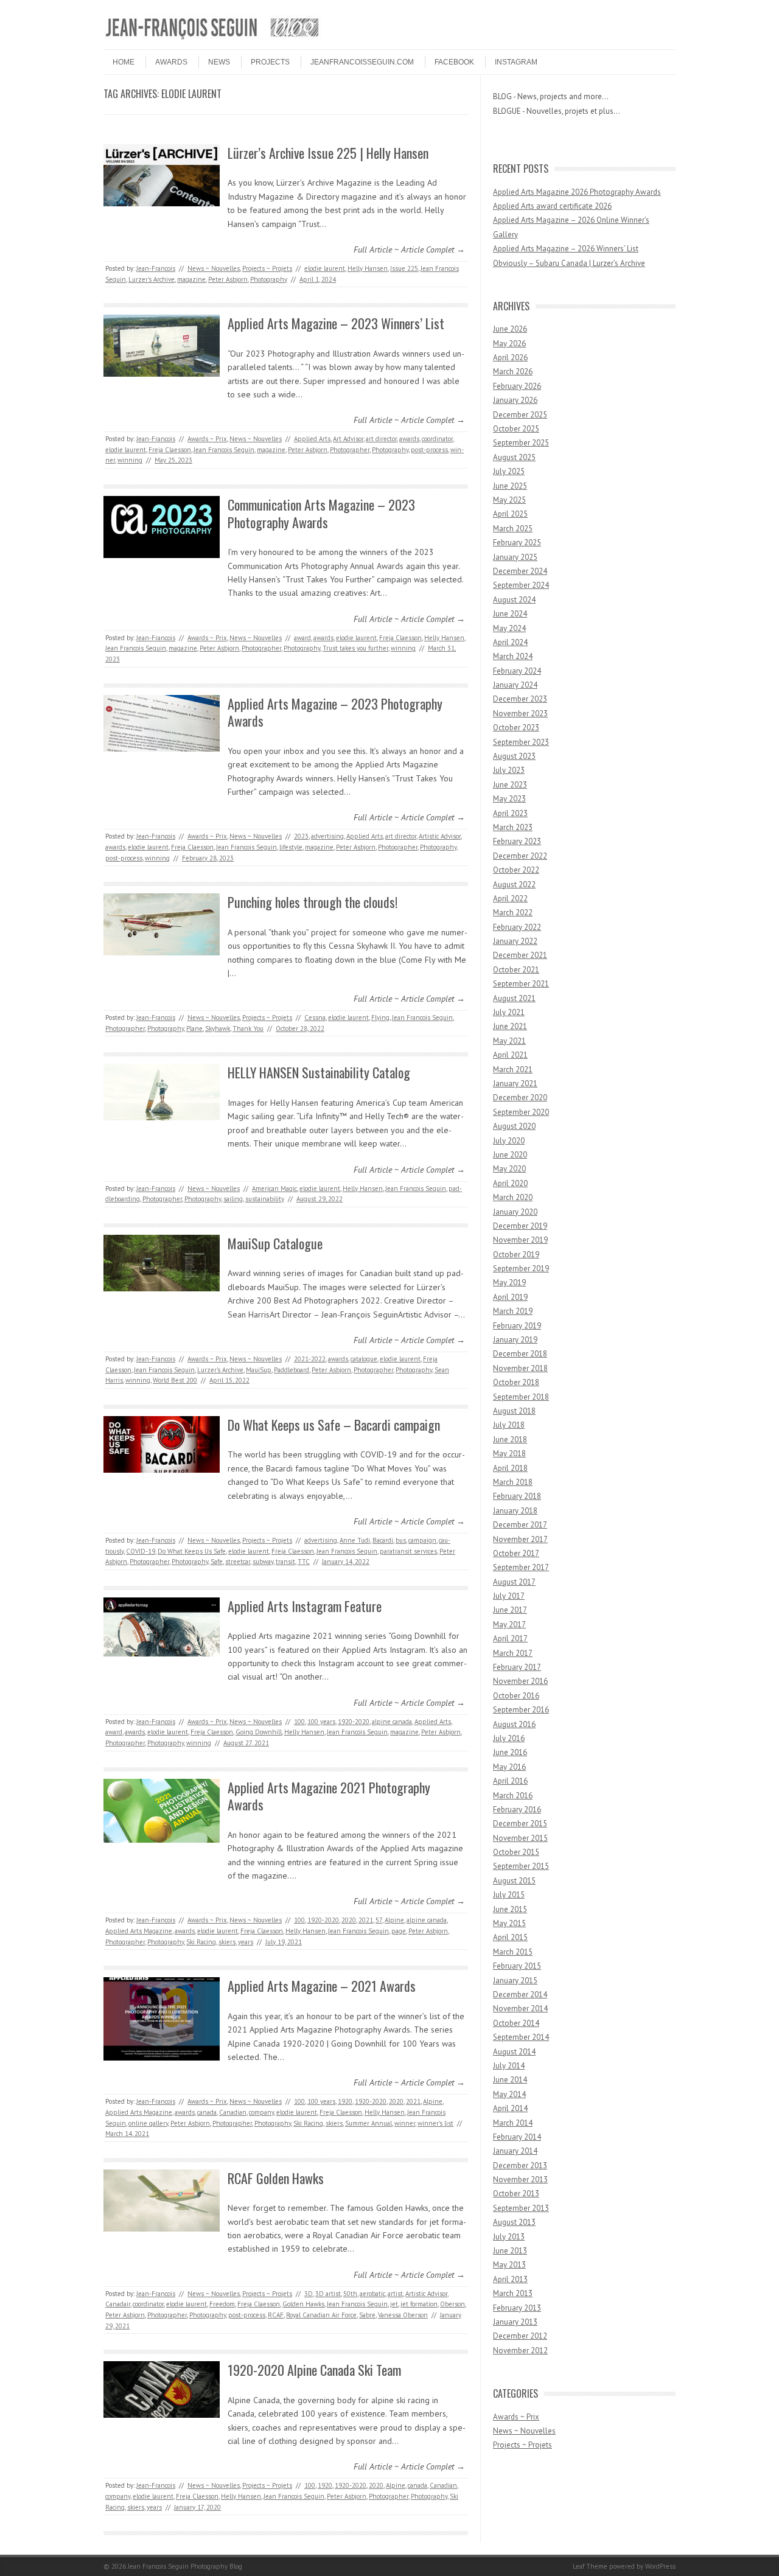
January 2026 (515, 400)
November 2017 (520, 1539)
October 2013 (516, 2194)
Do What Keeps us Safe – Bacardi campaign (334, 1425)
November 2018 (520, 1368)
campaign (422, 1540)
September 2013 (521, 2208)
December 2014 (520, 1995)
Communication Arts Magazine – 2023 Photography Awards (321, 513)
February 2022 (517, 927)
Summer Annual (369, 2123)
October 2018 (516, 1382)
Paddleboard (292, 1370)
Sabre (367, 2315)
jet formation (419, 2304)
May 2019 (509, 1283)
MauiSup (259, 1370)
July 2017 (509, 1596)
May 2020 (509, 1169)
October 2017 (516, 1553)
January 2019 (515, 1340)
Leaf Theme (590, 2566)
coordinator (437, 439)
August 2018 (514, 1411)
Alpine (394, 1920)
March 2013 (513, 2293)
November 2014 (520, 2009)
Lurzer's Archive (152, 279)
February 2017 (517, 1667)
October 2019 (516, 1255)
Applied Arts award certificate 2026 (552, 206)
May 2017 (509, 1625)
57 (379, 1920)
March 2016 (513, 1796)
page (399, 1931)
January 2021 (515, 1084)
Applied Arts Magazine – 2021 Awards (322, 1986)
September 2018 (521, 1397)
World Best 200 (175, 1380)
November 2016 (520, 1681)
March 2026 (513, 372)
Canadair (118, 2304)
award (302, 638)
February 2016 (517, 1810)
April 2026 (510, 358)
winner (405, 2123)
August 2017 (514, 1582)
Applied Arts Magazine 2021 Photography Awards (329, 1796)
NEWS (219, 62)
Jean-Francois (156, 268)
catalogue (364, 1359)
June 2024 (510, 614)
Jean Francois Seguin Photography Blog (185, 2566)
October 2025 (516, 429)
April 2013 (510, 2279)
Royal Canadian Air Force (321, 2315)
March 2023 (513, 827)
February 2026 (517, 386)
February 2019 (517, 1326)
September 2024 (521, 585)
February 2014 (517, 2137)
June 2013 (510, 2251)
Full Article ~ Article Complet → (409, 250)
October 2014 (516, 2023)
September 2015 (521, 1866)
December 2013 (520, 2166)
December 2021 (520, 955)
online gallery (148, 2123)
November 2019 (520, 1240)
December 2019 (520, 1226)
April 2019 (510, 1297)
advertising (327, 836)
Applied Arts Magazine (139, 1931)
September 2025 (521, 443)
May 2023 (509, 799)
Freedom (222, 2304)
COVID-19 (141, 1551)
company (261, 2112)
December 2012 (520, 2336)
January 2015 (515, 1981)
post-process (429, 450)
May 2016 (509, 1767)
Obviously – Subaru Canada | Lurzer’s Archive (569, 263)
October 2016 (516, 1696)
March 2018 (513, 1482)
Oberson (452, 2304)
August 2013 (514, 2222)
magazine (191, 279)
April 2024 (510, 642)
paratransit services (408, 1551)
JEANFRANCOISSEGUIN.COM (362, 62)
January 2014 (515, 2151)
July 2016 (509, 1738)
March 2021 (513, 1070)
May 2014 (509, 2094)
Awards (171, 62)
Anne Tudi (355, 1540)
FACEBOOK (454, 62)
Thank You (248, 1028)
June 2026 (510, 329)
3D (309, 2294)
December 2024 (520, 571)
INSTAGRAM (516, 62)
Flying (380, 1017)
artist (395, 2294)
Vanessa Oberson (403, 2315)
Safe (217, 1562)
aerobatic (372, 2294)
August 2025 (514, 457)
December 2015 (520, 1824)
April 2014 (510, 2108)
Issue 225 (404, 268)
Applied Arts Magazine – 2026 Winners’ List (566, 249)
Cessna (315, 1017)
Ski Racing (201, 1942)
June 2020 (510, 1155)
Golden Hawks (303, 2304)
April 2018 (510, 1468)
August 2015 (514, 1881)
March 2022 (513, 913)
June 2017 (510, 1610)
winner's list (435, 2123)
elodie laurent (325, 268)
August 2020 (514, 1126)
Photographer (350, 450)
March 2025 (513, 529)
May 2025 (509, 500)
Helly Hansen (368, 268)
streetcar (238, 1562)
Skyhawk (218, 1028)
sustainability (265, 1199)
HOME (124, 62)
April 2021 (510, 1055)
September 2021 (521, 984)
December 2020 (520, 1098)
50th (350, 2294)
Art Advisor (348, 439)
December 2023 (520, 699)
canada (207, 2112)
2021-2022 (310, 1359)
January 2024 (515, 685)
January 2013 (515, 2322)
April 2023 (510, 813)
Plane (194, 1028)
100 (299, 1722)
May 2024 (509, 628)
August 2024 (514, 600)
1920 (345, 2101)
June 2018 (510, 1440)
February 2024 (517, 671)
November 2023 (520, 714)
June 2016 (510, 1752)
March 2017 (513, 1653)
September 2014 (521, 2037)
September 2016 (521, 1710)
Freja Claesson (170, 450)
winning (130, 460)
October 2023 (516, 728)
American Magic (274, 1189)
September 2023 (521, 742)
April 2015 (510, 1937)
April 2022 (510, 899)
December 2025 (520, 415)
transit (285, 1562)
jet (394, 2304)
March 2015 (513, 1952)
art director (381, 439)
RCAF (276, 2315)
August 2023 (514, 756)
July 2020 (509, 1141)
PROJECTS (270, 62)
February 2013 (517, 2308)
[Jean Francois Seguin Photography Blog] (212, 39)
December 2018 (520, 1354)
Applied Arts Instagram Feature (305, 1606)
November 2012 (520, 2351)
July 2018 (509, 1425)
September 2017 (521, 1567)
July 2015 (509, 1895)
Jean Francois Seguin (224, 450)
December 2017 (520, 1525)
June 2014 (510, 2080)
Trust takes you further (355, 648)
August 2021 (514, 998)
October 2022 (516, 870)
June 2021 (510, 1026)
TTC (304, 1562)
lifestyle (291, 847)
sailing (233, 1199)
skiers (227, 1942)
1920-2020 (354, 1722)
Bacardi (383, 1540)
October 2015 (516, 1852)
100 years (321, 1722)
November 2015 (520, 1838)
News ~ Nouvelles (214, 268)
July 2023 (509, 770)
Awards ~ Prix (207, 439)
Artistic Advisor (440, 836)
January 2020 (515, 1212)
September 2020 (521, 1112)
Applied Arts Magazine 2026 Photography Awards (577, 192)
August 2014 (514, 2052)
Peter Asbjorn (228, 279)
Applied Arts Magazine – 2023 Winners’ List (336, 323)
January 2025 (515, 557)
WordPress (660, 2566)
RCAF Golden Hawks (276, 2178)
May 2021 (509, 1041)
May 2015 (509, 1923)
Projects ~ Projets (267, 268)
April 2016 (510, 1781)
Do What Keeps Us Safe (192, 1551)
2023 (301, 836)
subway (263, 1562)
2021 (366, 1920)
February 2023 (517, 841)
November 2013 (520, 2180)
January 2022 (515, 941)
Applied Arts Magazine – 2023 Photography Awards (335, 712)
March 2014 (513, 2123)
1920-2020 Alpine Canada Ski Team (314, 2370)
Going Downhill (259, 1732)
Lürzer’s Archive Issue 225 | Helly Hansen (328, 153)
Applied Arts (312, 439)
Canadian (233, 2112)
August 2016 (514, 1724)
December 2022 (520, 856)
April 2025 (510, 514)
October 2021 (516, 970)
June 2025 (510, 486)
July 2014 (509, 2066)
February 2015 (517, 1966)
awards (409, 439)
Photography (269, 279)
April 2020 (510, 1183)
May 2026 (509, 344)
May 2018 (509, 1454)
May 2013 (509, 2265)
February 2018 (517, 1496)
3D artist (328, 2294)
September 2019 (521, 1269)
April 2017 (510, 1639)
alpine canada (392, 1722)
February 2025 (517, 543)
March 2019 (513, 1311)
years (246, 1942)
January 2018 (515, 1511)
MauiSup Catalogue (275, 1243)
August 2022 (514, 885)
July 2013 (509, 2237)
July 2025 (509, 471)
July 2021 (509, 1012)
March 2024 (513, 656)
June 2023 (510, 785)
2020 (349, 1920)
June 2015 (510, 1909)
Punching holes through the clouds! (313, 902)
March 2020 (513, 1197)
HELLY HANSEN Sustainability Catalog (319, 1072)
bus (401, 1540)
